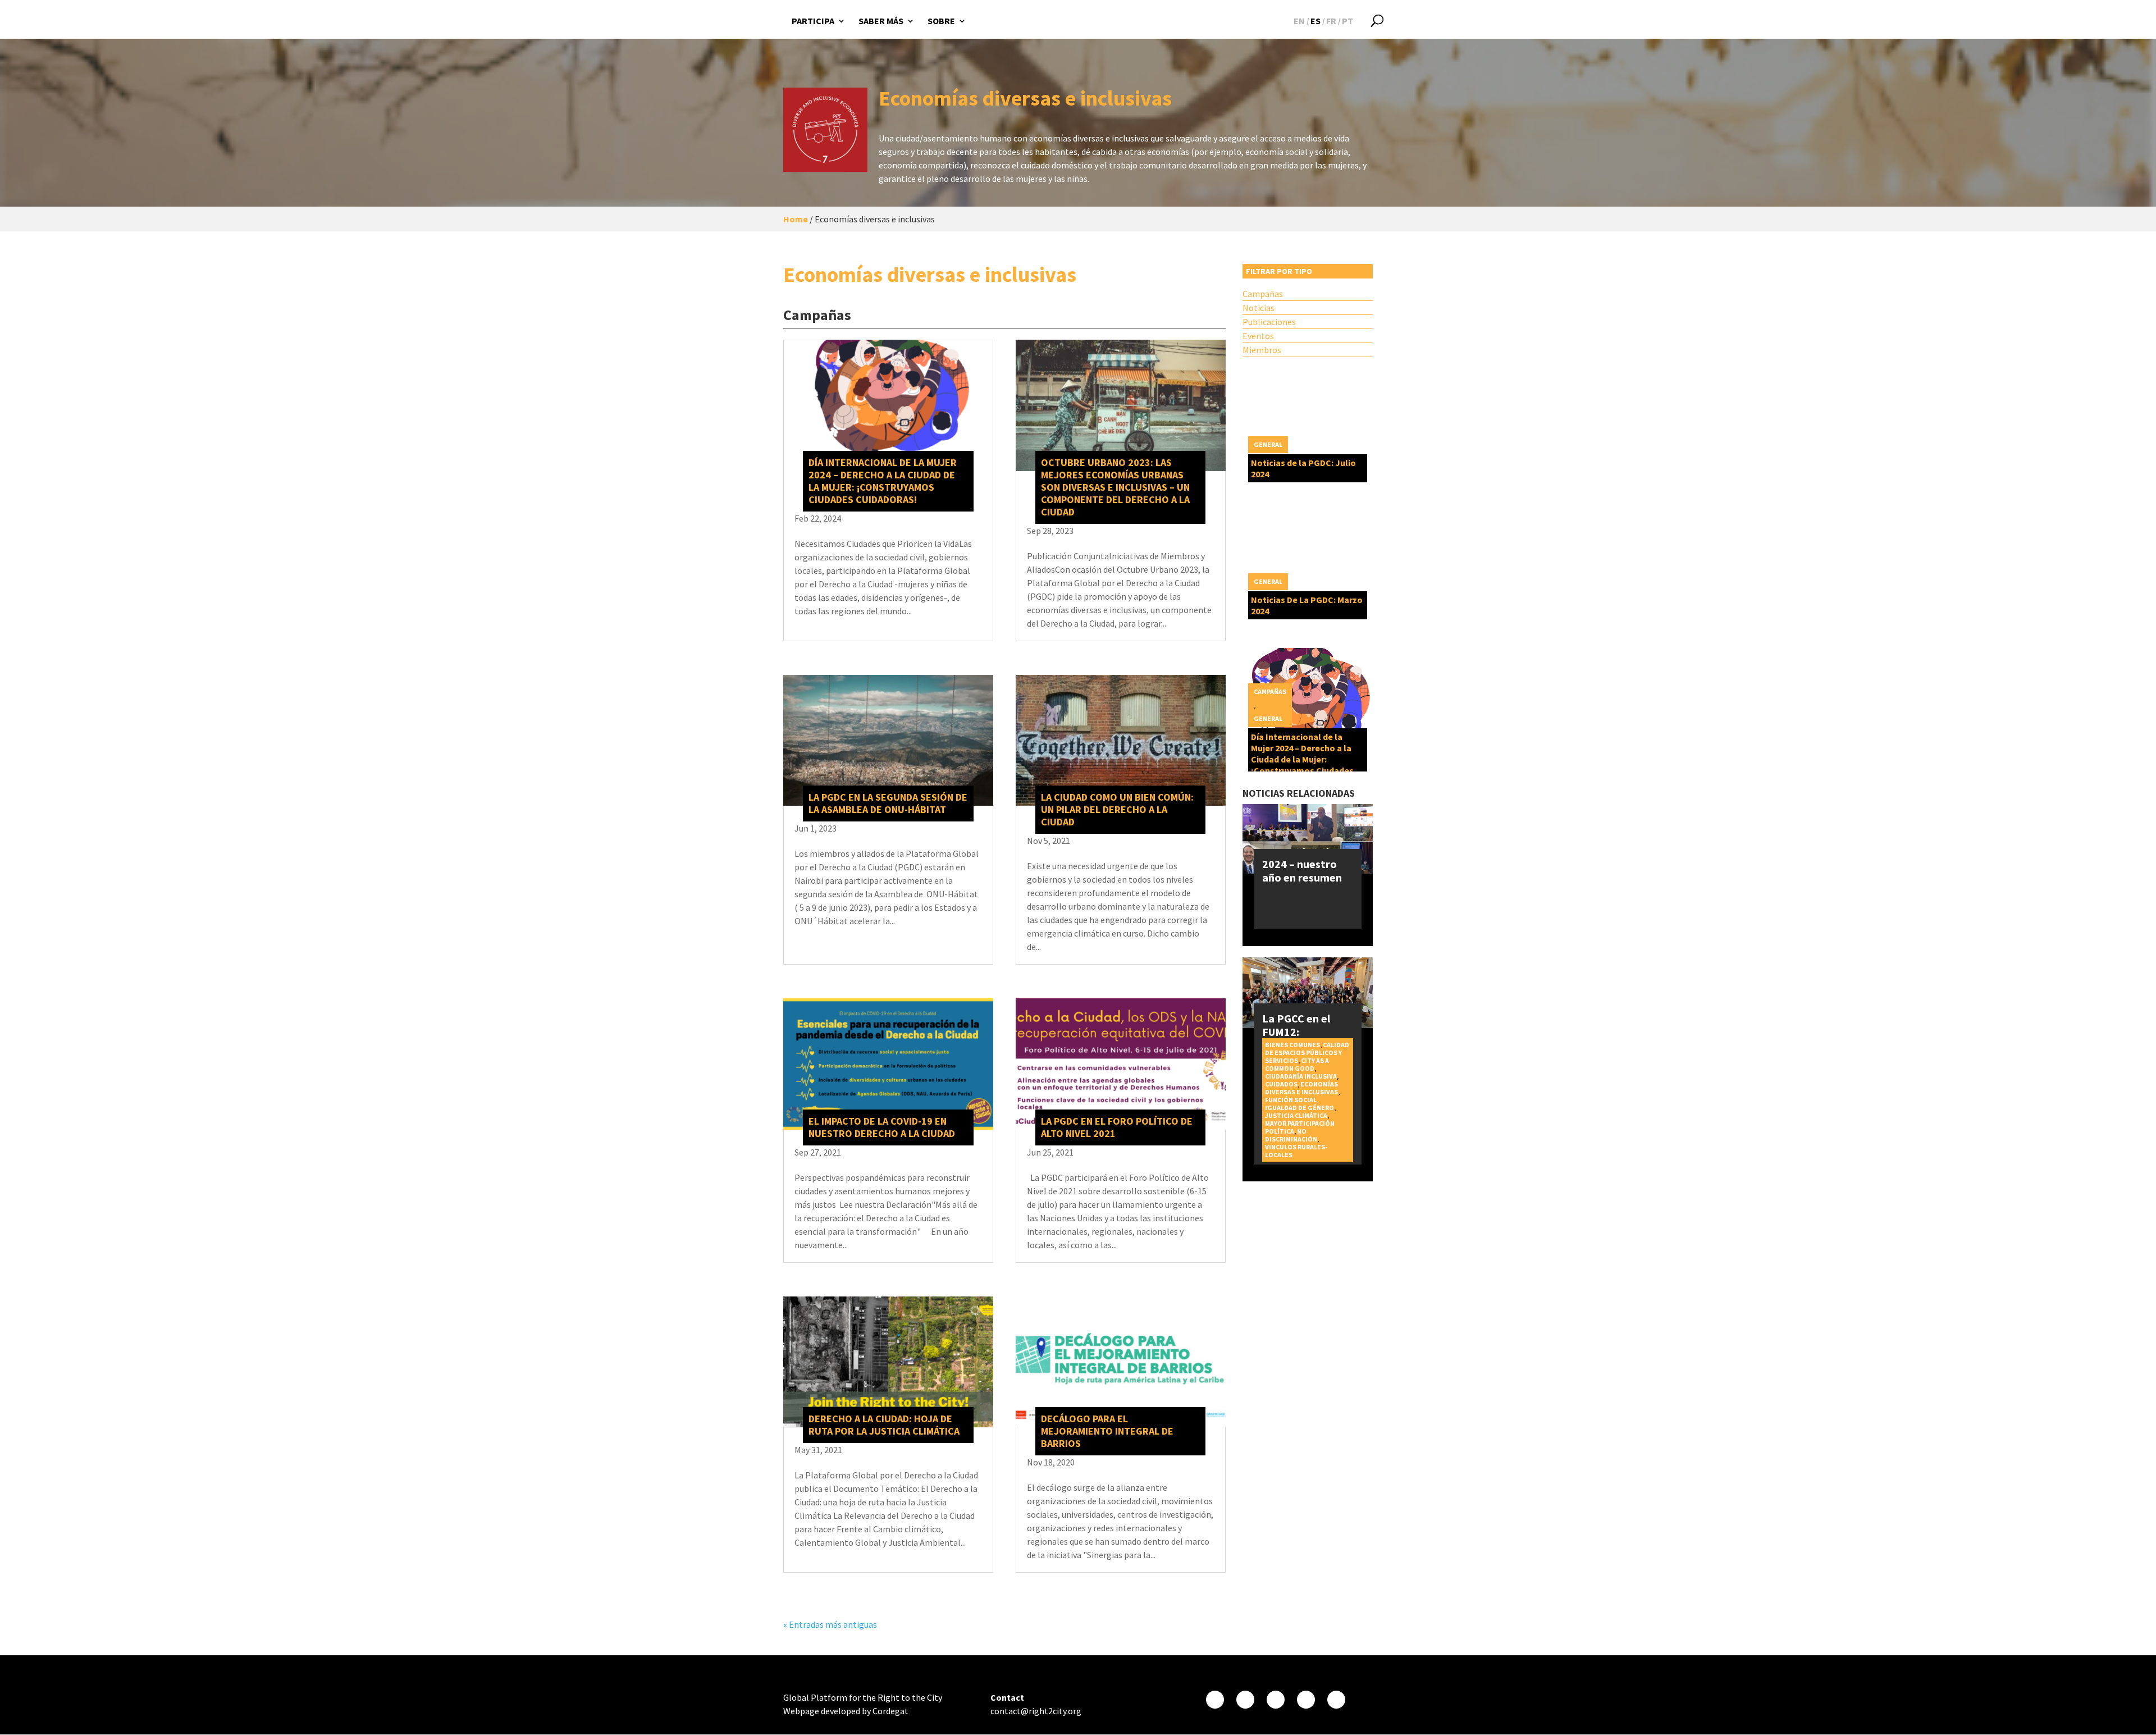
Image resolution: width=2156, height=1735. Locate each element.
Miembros (1262, 350)
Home (796, 219)
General (1268, 444)
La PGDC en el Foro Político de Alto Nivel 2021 (1117, 1127)
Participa (813, 21)
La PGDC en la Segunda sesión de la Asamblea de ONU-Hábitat (888, 803)
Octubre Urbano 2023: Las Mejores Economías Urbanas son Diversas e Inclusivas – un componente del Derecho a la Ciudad (1115, 487)
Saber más (881, 21)
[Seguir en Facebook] (1215, 1700)
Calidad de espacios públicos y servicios (1307, 1053)
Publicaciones (1269, 322)
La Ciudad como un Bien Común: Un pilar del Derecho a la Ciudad (1117, 809)
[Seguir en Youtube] (1276, 1700)
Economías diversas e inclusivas (1301, 1088)
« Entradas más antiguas (830, 1624)
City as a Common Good (1297, 1064)
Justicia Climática (1296, 1115)
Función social (1291, 1100)
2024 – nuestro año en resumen (1302, 871)
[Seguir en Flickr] (1306, 1700)
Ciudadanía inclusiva (1301, 1076)
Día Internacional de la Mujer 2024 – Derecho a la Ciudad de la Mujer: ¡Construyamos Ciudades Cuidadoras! (883, 481)
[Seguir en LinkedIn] (1336, 1700)
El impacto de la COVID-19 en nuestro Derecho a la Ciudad (882, 1127)
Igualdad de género (1299, 1108)
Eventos (1258, 336)
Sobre (941, 21)
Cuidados (1281, 1084)
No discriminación (1291, 1135)
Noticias (1259, 308)
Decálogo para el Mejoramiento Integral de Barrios (1107, 1431)
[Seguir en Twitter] (1245, 1700)
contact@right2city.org (1036, 1711)
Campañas (1263, 294)
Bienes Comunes (1292, 1045)
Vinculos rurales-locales (1296, 1151)
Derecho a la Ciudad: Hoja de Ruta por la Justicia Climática (884, 1425)
